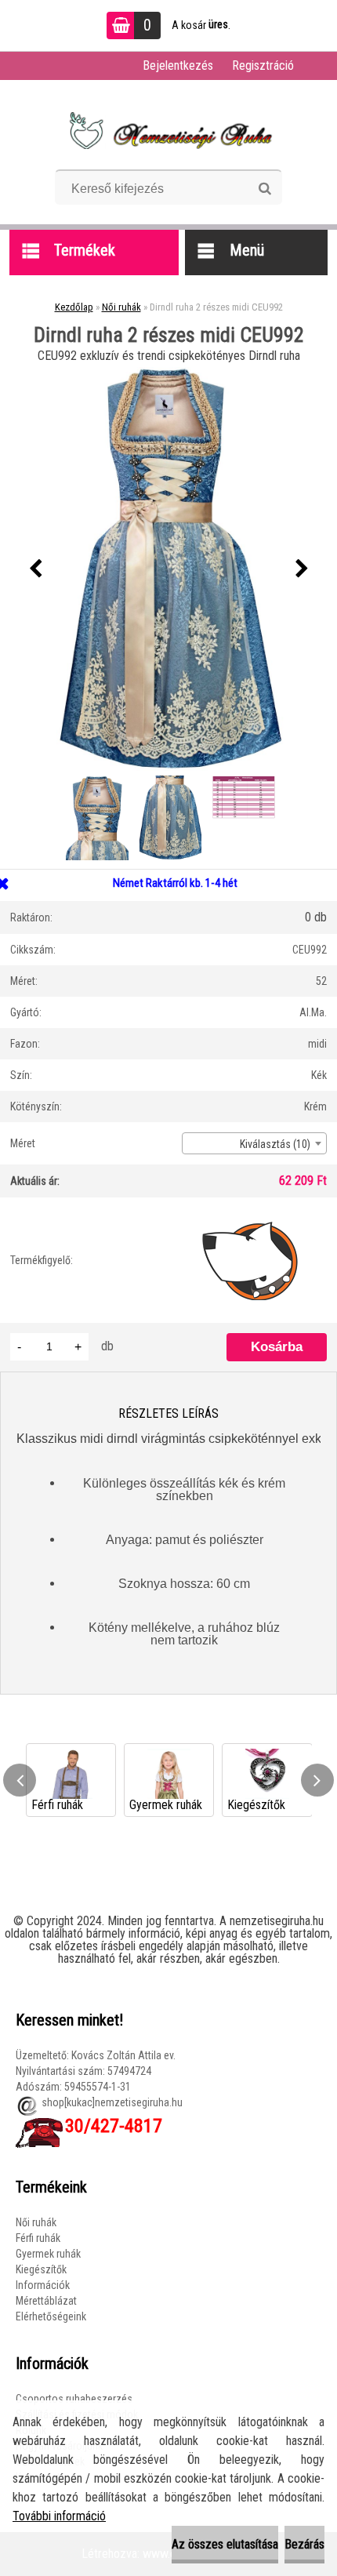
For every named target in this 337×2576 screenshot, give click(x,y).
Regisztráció (263, 65)
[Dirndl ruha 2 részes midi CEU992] (168, 569)
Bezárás (304, 2544)
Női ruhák (121, 307)
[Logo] (169, 130)
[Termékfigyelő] (250, 1260)
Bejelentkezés (178, 65)
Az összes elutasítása (225, 2544)
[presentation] (35, 569)
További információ (59, 2516)
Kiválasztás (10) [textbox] (275, 1144)
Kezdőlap (74, 307)
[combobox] (254, 1143)
